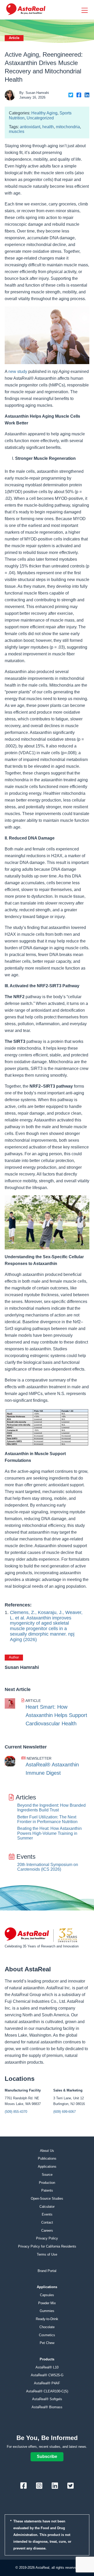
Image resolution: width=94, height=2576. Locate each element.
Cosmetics (47, 2335)
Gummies (47, 2311)
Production (47, 2183)
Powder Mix (47, 2303)
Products (47, 2359)
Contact (47, 2222)
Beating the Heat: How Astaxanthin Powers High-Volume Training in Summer (49, 1833)
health (48, 127)
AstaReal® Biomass (47, 2407)
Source (47, 2175)
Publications (47, 2158)
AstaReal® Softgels (47, 2399)
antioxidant (30, 127)
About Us (47, 2151)
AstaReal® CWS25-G (47, 2375)
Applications (47, 2167)
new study (18, 372)
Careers (47, 2230)
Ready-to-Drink (47, 2319)
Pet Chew (47, 2343)
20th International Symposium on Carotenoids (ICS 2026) (48, 1867)
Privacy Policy (47, 2238)
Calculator (47, 2207)
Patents (47, 2190)
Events (47, 2214)
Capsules (47, 2295)
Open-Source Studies (47, 2199)
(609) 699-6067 (64, 2112)
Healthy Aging (44, 113)
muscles (17, 131)
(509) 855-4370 (16, 2112)
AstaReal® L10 (47, 2367)
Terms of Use (47, 2254)
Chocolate (47, 2327)
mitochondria (68, 127)
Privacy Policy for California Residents (47, 2246)
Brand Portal (47, 2271)
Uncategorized (40, 118)
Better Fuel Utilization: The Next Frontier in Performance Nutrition (47, 1819)
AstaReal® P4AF (47, 2383)
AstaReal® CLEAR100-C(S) (47, 2391)
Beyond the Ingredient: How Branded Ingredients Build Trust (51, 1808)
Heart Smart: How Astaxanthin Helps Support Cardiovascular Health (56, 1715)
